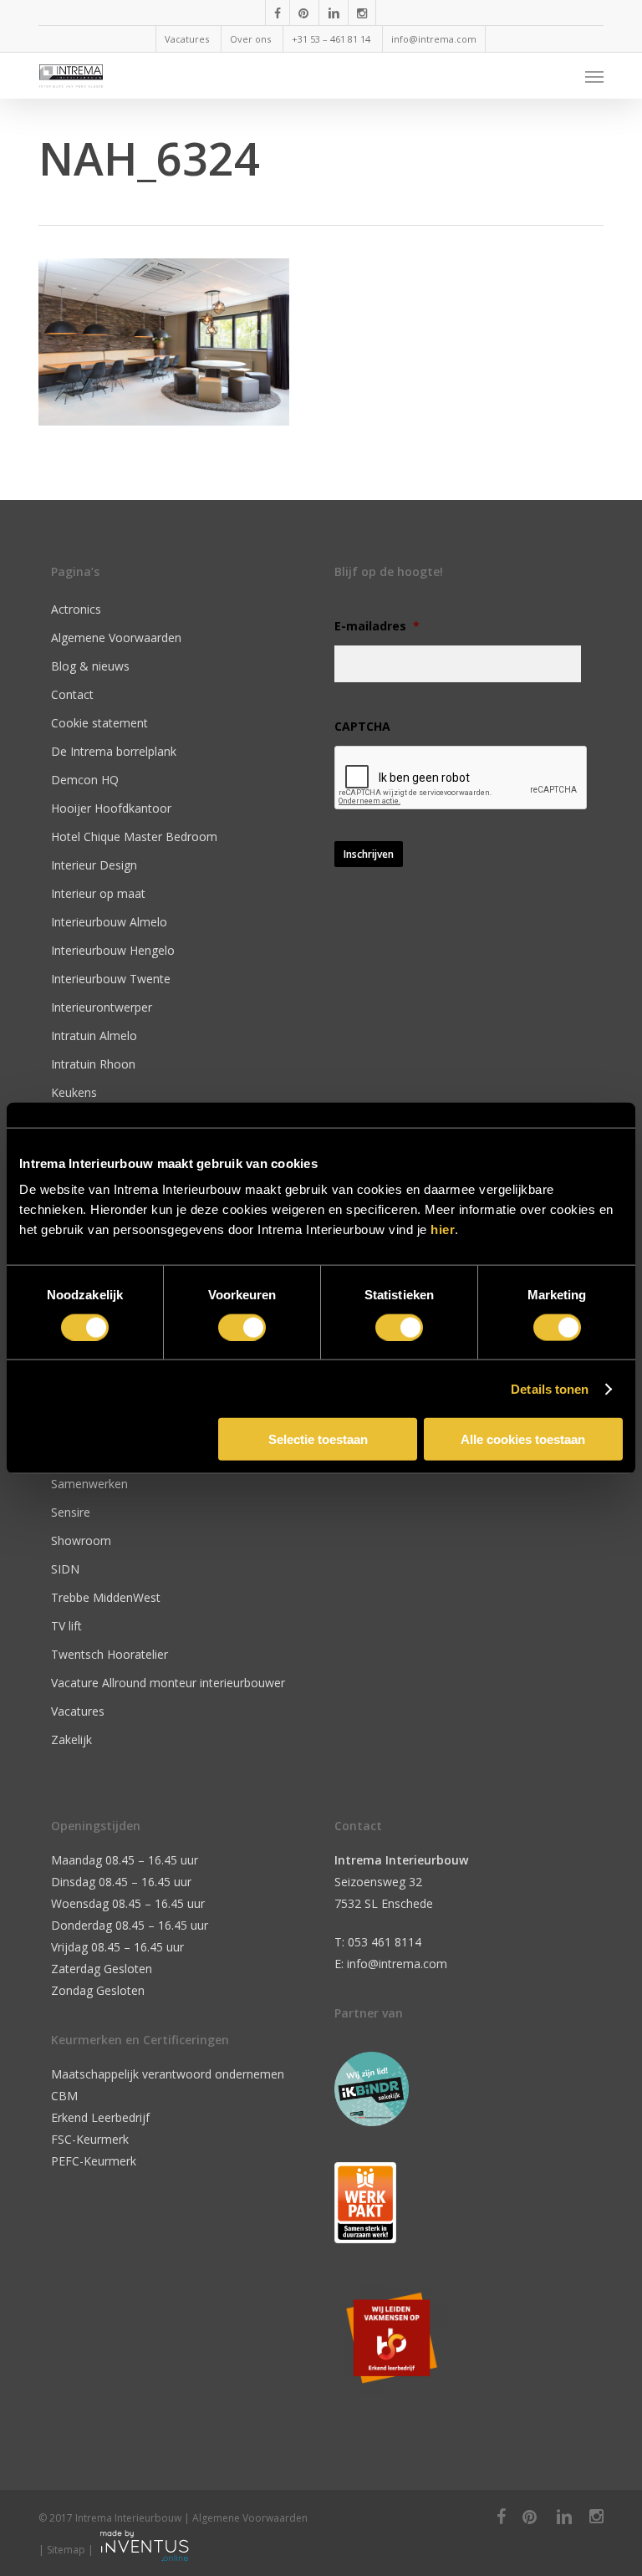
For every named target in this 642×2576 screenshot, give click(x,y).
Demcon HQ (85, 780)
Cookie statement (99, 723)
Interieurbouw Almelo (109, 922)
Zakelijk (71, 1739)
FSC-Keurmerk (90, 2139)
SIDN (65, 1569)
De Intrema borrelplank (114, 751)
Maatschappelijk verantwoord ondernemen (168, 2074)
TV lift (66, 1626)
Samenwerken (89, 1484)
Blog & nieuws (90, 666)
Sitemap (66, 2550)
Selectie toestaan (318, 1439)
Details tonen (550, 1388)
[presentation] (461, 778)
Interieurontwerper (102, 1007)
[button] (594, 76)
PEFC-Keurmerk (94, 2161)
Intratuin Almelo (94, 1036)
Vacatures (78, 1711)
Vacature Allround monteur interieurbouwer (168, 1683)
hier (443, 1229)
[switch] (242, 1327)
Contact (72, 694)
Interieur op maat (98, 893)
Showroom (81, 1540)
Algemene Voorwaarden (116, 638)
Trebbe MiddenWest (106, 1597)
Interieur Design (94, 865)
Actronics (76, 609)
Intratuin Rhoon (93, 1064)
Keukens (74, 1092)
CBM (64, 2096)
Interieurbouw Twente (111, 979)
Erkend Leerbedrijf (100, 2117)
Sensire (71, 1512)
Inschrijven (369, 854)
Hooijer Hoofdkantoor (111, 808)
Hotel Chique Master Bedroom (134, 837)
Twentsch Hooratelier (110, 1654)
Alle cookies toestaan (523, 1439)
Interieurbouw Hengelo (113, 950)
